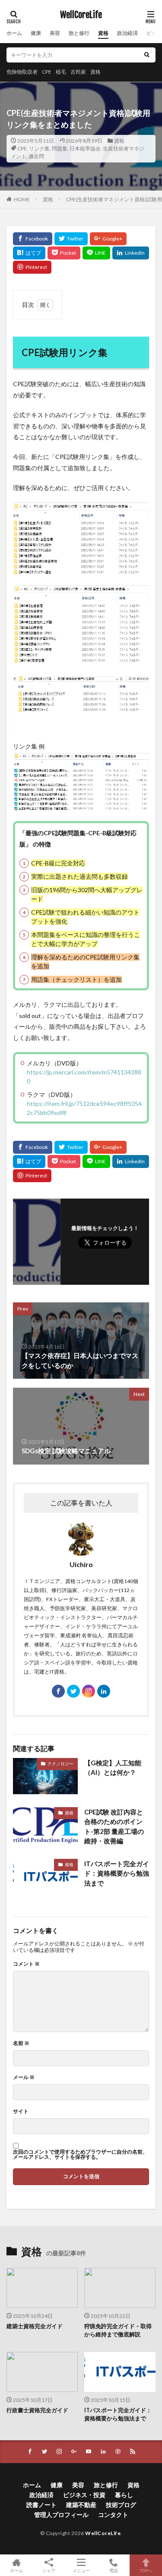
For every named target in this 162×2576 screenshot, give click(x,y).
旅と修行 (79, 33)
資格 (103, 33)
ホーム (14, 33)
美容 (55, 33)
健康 (36, 33)
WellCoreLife (81, 15)
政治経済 (127, 33)
